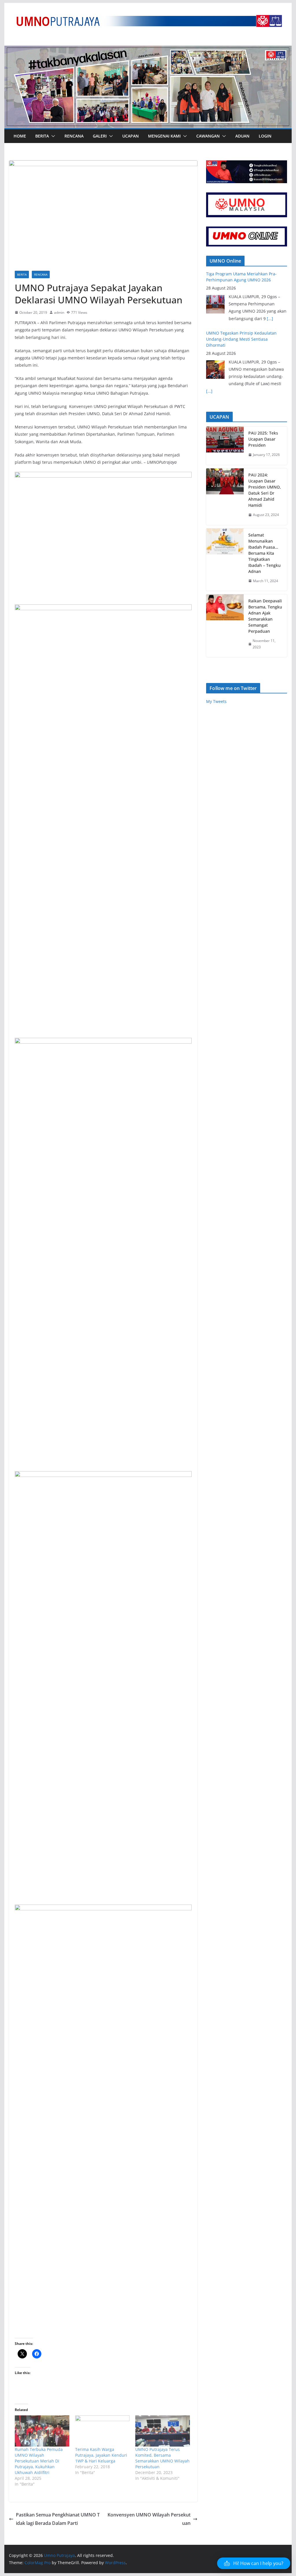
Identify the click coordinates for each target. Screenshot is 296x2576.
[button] (52, 136)
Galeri (100, 136)
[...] (209, 332)
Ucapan (131, 136)
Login (265, 136)
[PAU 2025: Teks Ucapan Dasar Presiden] (225, 446)
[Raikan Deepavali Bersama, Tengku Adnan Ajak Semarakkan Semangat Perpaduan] (225, 626)
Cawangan (208, 136)
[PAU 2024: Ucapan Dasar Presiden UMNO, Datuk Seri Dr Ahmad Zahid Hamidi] (225, 497)
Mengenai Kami (164, 136)
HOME (20, 136)
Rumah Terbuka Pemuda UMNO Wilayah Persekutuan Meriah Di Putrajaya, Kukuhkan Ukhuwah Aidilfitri (39, 2461)
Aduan (242, 136)
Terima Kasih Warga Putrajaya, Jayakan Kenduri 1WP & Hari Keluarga (101, 2455)
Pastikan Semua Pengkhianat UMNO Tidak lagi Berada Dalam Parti (58, 2519)
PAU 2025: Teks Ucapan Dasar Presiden (263, 439)
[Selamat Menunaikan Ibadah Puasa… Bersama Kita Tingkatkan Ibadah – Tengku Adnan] (225, 560)
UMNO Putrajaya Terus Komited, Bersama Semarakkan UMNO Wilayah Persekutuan (162, 2458)
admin (59, 312)
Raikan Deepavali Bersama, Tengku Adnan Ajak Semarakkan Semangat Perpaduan (265, 616)
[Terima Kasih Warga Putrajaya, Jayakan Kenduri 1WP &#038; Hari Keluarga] (102, 2431)
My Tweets (216, 701)
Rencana (74, 136)
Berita (42, 136)
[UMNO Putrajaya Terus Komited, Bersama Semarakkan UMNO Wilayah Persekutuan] (163, 2431)
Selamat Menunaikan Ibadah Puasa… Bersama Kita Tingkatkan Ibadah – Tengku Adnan (264, 553)
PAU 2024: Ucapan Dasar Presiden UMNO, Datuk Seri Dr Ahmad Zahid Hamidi (265, 490)
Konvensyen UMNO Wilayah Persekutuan (149, 2519)
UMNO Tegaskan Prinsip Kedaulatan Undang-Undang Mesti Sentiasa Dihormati (241, 280)
